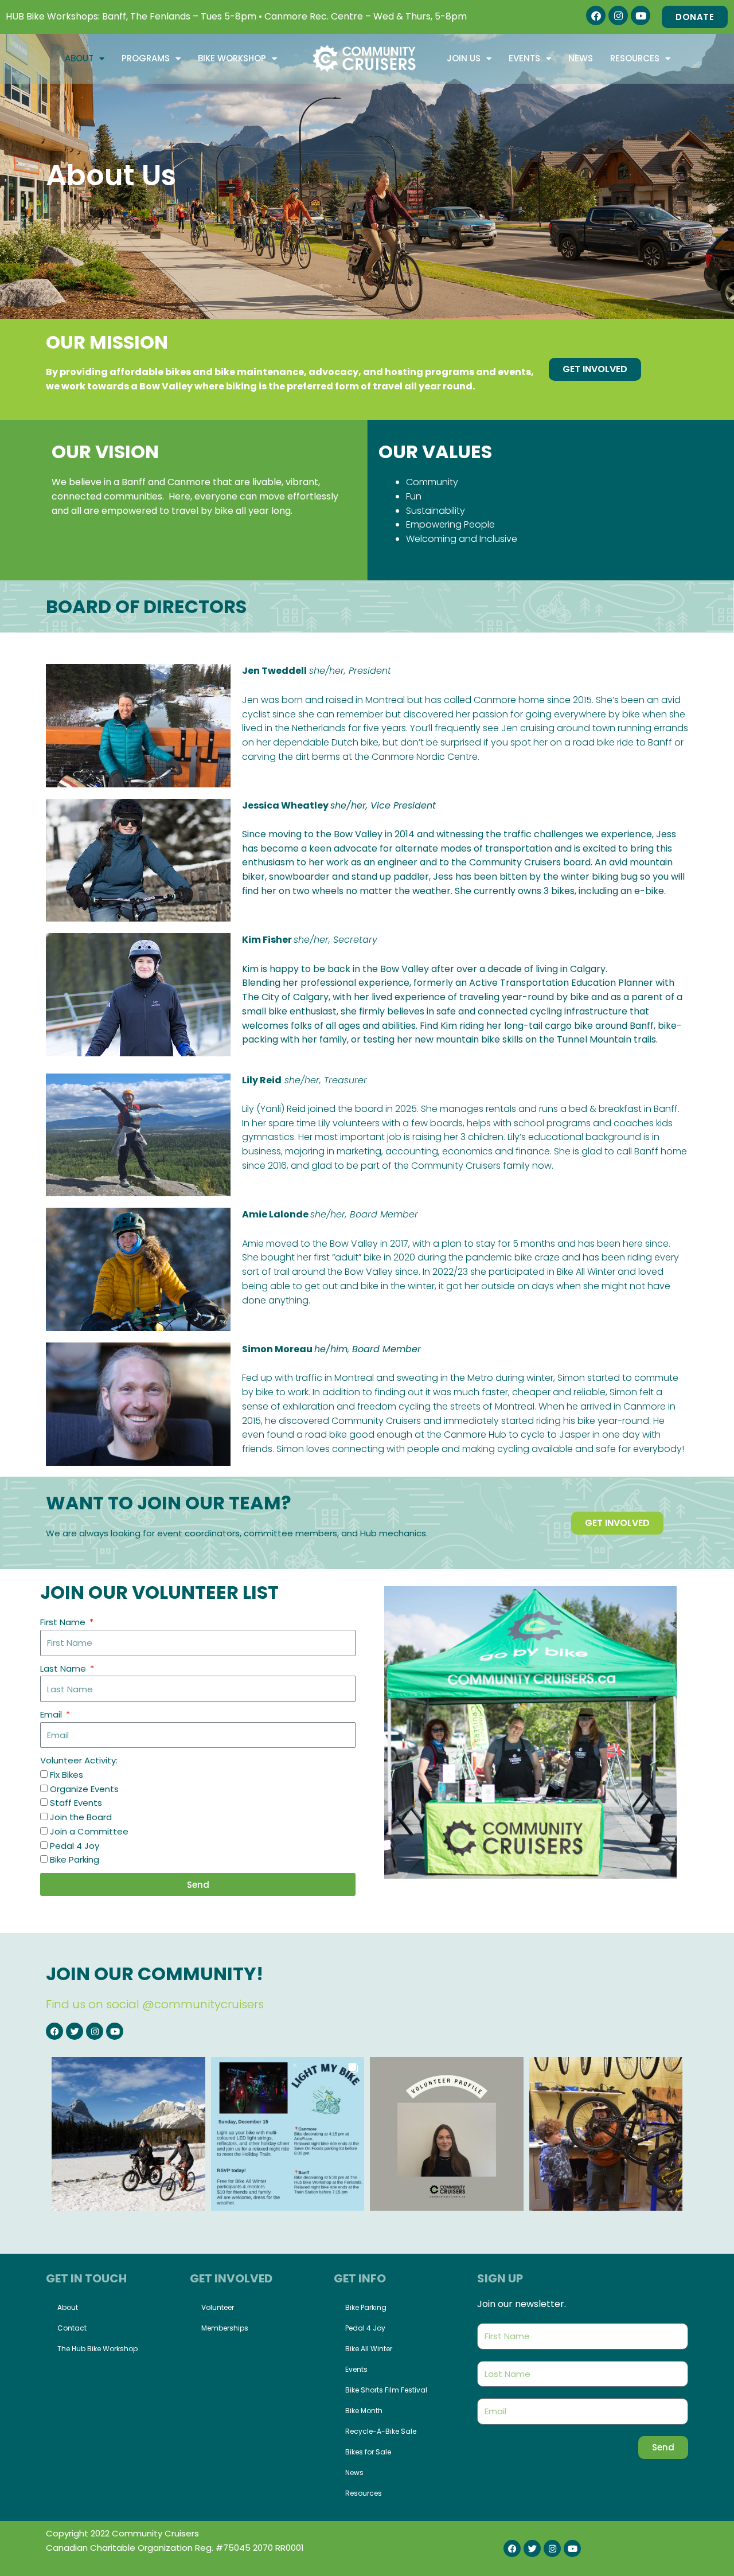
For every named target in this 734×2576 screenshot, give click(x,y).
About (79, 58)
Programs (146, 58)
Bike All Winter (369, 2349)
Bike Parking (75, 1859)
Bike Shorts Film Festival (386, 2390)
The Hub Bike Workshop (97, 2349)
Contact (72, 2328)
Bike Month (364, 2411)
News (581, 58)
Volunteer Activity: (79, 1760)
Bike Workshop (232, 58)
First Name (64, 1622)
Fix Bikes (67, 1775)
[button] (128, 2134)
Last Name (64, 1668)
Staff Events (76, 1803)
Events (524, 58)
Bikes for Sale (368, 2452)
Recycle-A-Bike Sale (381, 2431)
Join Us (464, 58)
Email (52, 1714)
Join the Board (81, 1817)
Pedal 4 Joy (75, 1846)
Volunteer (218, 2307)
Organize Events (84, 1789)
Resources (635, 58)
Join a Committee (89, 1831)
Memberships (225, 2328)
